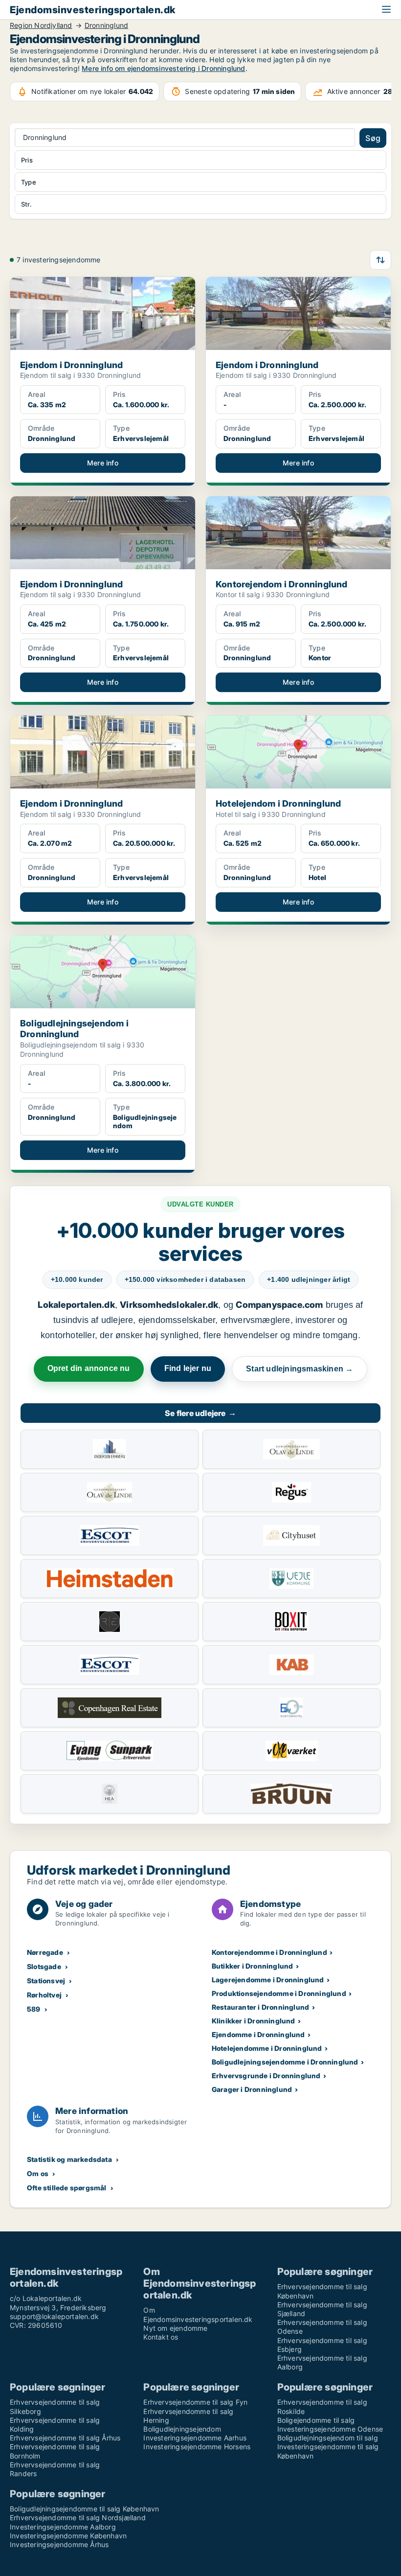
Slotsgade (44, 1966)
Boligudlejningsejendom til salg (328, 2438)
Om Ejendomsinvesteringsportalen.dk (198, 2314)
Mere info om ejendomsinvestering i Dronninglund (163, 68)
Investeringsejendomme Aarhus (195, 2438)
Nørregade (45, 1952)
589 (34, 2009)
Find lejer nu (188, 1368)
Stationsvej (46, 1981)
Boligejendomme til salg (316, 2420)
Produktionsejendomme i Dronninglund (279, 1993)
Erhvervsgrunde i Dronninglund (266, 2076)
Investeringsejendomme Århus (59, 2544)
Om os (38, 2173)
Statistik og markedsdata (69, 2159)
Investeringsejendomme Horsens (197, 2447)
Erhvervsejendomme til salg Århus (65, 2438)
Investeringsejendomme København (68, 2536)
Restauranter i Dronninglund (260, 2007)
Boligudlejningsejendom (182, 2429)
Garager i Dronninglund (252, 2089)
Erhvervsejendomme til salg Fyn (195, 2402)
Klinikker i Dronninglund (254, 2021)
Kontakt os (161, 2337)
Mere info (103, 463)
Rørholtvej (44, 1995)
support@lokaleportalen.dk (54, 2316)
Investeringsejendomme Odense (330, 2429)
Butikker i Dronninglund (253, 1966)
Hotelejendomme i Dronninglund (267, 2048)
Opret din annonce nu (89, 1368)
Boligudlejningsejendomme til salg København (85, 2509)
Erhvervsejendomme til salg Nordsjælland (78, 2518)
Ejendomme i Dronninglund (258, 2034)
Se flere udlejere (200, 1413)
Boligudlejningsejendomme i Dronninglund (285, 2062)
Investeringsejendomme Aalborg (63, 2527)
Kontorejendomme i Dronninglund (269, 1952)
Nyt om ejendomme (175, 2328)
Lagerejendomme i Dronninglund (268, 1980)
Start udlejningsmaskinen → (300, 1369)
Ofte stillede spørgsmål (67, 2188)
